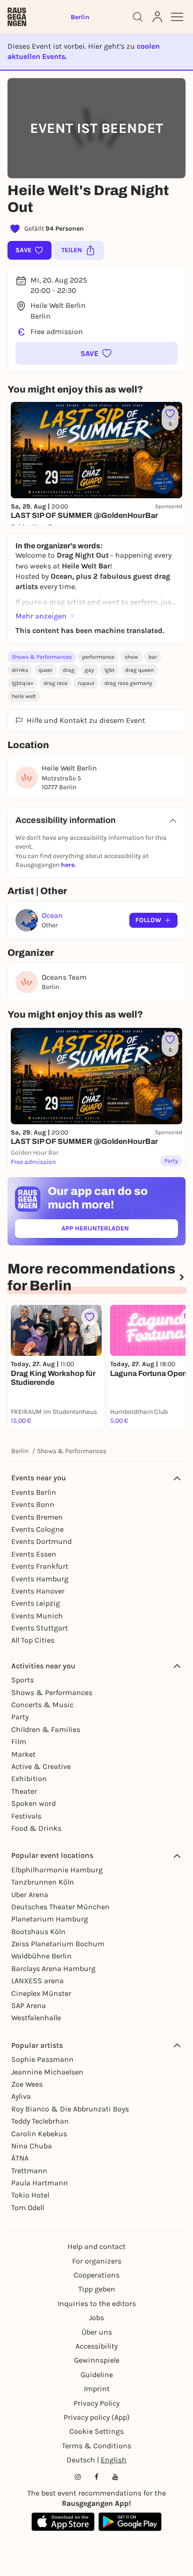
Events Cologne (37, 1529)
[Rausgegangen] (17, 17)
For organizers (97, 2261)
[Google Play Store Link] (130, 2522)
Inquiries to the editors (97, 2303)
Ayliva (21, 2096)
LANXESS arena (37, 1981)
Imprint (97, 2389)
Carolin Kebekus (39, 2134)
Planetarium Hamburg (50, 1919)
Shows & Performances (42, 657)
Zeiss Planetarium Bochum (58, 1944)
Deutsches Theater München (60, 1907)
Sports (22, 1680)
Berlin (20, 1451)
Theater (24, 1791)
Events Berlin (34, 1492)
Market (23, 1754)
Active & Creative (41, 1766)
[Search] (138, 17)
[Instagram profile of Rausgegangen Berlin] (78, 2477)
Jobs (96, 2318)
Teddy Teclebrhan (40, 2121)
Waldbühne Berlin (41, 1956)
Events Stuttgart (40, 1628)
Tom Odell (28, 2208)
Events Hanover (38, 1591)
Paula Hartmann (40, 2183)
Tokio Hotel (30, 2195)
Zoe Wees (27, 2084)
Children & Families (46, 1729)
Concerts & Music (42, 1705)
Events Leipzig (36, 1603)
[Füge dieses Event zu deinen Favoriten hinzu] (89, 1317)
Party (20, 1717)
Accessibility (96, 2346)
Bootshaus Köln (38, 1932)
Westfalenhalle (36, 2018)
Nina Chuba (32, 2146)
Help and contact (96, 2246)
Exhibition (29, 1779)
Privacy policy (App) (97, 2417)
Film (19, 1742)
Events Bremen (37, 1517)
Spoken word (33, 1803)
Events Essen (34, 1554)
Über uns (97, 2332)
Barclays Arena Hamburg (53, 1968)
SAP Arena (29, 2005)
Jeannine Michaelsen (47, 2072)
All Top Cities (33, 1640)
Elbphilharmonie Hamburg (57, 1870)
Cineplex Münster (41, 1993)
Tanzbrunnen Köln (43, 1882)
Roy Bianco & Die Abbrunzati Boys (70, 2109)
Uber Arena (30, 1895)
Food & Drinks (36, 1828)
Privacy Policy (96, 2403)
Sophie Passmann (42, 2059)
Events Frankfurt (40, 1566)
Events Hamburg (40, 1579)
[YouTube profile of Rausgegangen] (115, 2477)
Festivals (26, 1816)
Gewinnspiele (97, 2360)
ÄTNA (20, 2158)
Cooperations (96, 2275)
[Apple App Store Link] (63, 2522)
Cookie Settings (96, 2431)
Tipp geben (97, 2289)
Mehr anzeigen (41, 616)
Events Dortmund (41, 1541)
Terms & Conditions (96, 2446)
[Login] (157, 17)
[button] (96, 353)
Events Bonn (33, 1504)
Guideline (97, 2375)
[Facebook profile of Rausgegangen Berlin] (96, 2477)
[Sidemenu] (177, 17)
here (68, 865)
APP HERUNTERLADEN (117, 1230)
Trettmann (29, 2171)
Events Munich (37, 1616)
